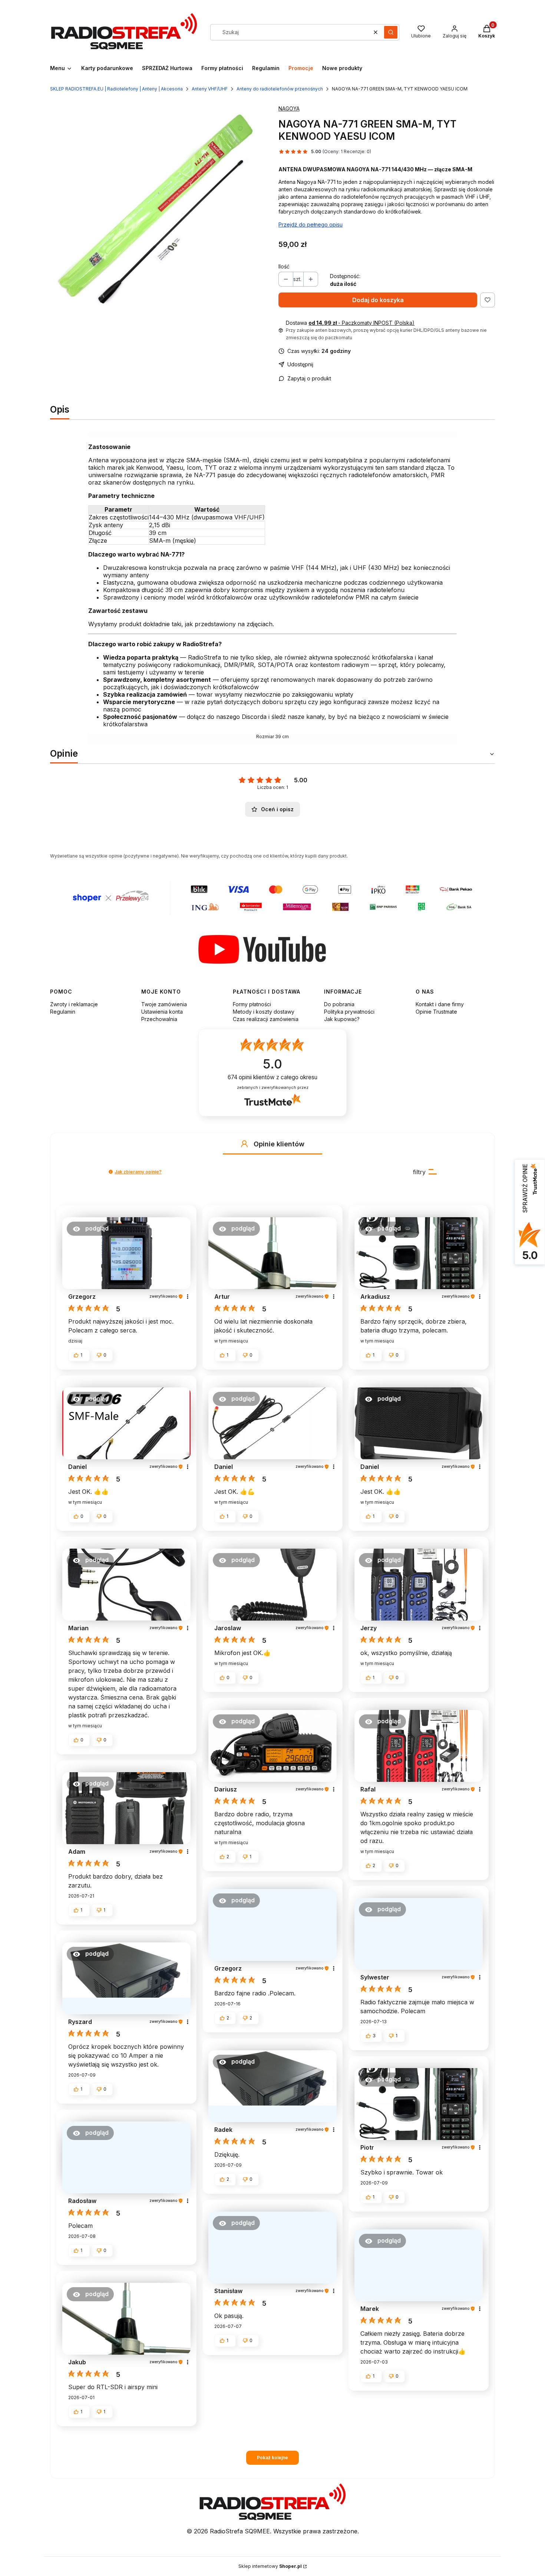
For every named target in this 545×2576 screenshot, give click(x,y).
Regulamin (63, 1012)
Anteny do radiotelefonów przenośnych (280, 89)
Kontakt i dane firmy (440, 1004)
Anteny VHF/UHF (210, 89)
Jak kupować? (342, 1019)
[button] (391, 32)
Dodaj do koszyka (378, 300)
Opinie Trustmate (436, 1012)
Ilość (284, 266)
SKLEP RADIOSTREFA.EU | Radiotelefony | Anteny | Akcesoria (116, 89)
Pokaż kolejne (272, 2458)
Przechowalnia (159, 1019)
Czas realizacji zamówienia (266, 1019)
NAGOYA (289, 108)
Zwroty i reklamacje (74, 1004)
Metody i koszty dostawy (264, 1012)
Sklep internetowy (270, 2566)
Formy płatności (252, 1004)
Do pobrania (339, 1004)
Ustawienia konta (162, 1012)
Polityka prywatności (349, 1012)
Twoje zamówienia (164, 1004)
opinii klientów (272, 1077)
